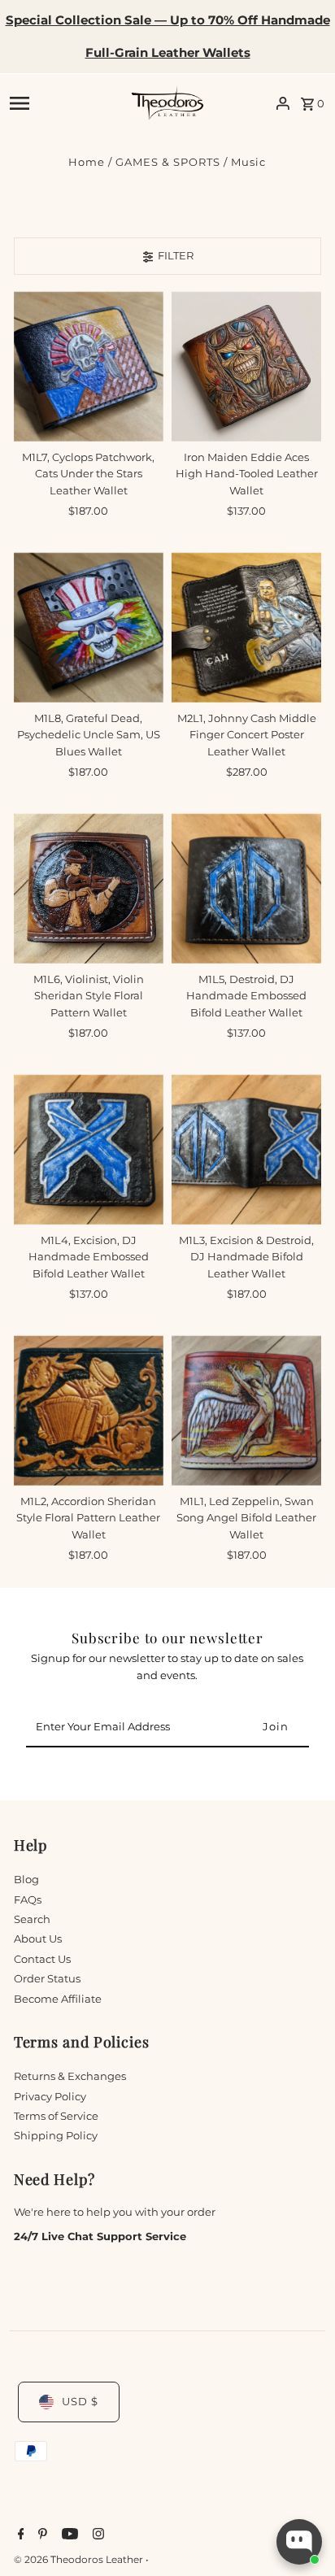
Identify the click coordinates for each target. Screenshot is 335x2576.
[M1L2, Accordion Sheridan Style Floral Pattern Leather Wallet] (89, 1410)
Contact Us (42, 1959)
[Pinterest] (41, 2535)
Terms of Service (56, 2116)
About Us (38, 1939)
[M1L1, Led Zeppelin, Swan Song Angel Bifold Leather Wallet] (246, 1410)
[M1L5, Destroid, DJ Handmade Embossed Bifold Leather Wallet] (246, 888)
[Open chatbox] (299, 2542)
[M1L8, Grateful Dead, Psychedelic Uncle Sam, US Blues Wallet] (89, 627)
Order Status (47, 1979)
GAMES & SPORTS (168, 162)
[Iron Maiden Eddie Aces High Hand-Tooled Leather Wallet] (246, 366)
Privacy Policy (50, 2097)
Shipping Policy (56, 2136)
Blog (26, 1880)
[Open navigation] (65, 103)
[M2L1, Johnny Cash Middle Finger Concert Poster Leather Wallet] (246, 627)
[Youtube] (68, 2535)
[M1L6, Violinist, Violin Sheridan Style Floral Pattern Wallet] (89, 888)
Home (87, 162)
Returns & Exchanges (70, 2076)
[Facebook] (19, 2535)
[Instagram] (96, 2535)
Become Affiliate (58, 1999)
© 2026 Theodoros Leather (80, 2559)
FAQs (28, 1900)
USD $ (80, 2402)
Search (32, 1919)
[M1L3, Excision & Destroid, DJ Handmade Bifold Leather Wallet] (246, 1149)
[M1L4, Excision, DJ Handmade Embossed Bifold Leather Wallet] (89, 1149)
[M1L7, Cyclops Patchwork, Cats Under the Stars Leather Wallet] (89, 366)
